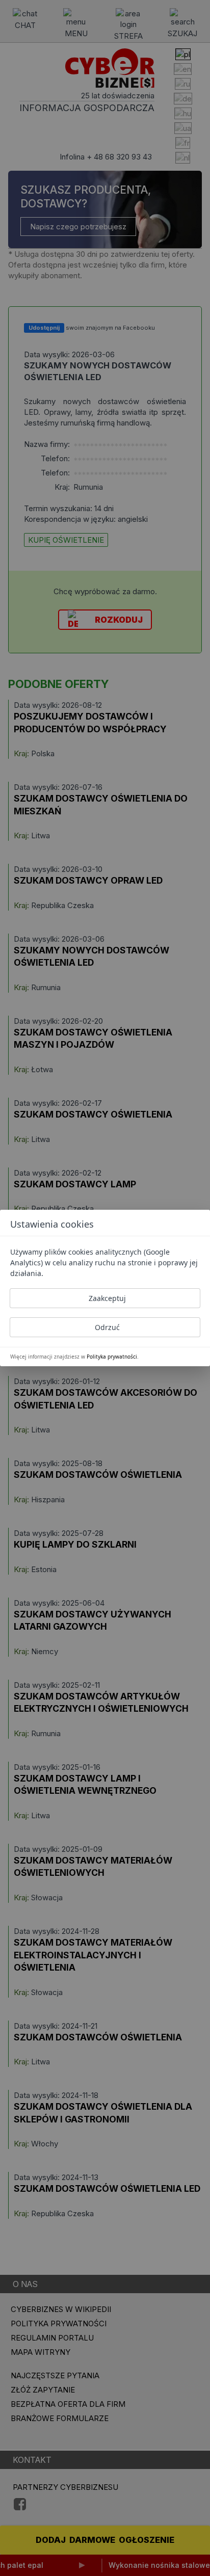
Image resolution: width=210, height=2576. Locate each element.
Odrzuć (107, 1327)
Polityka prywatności (112, 1357)
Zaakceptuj (107, 1298)
